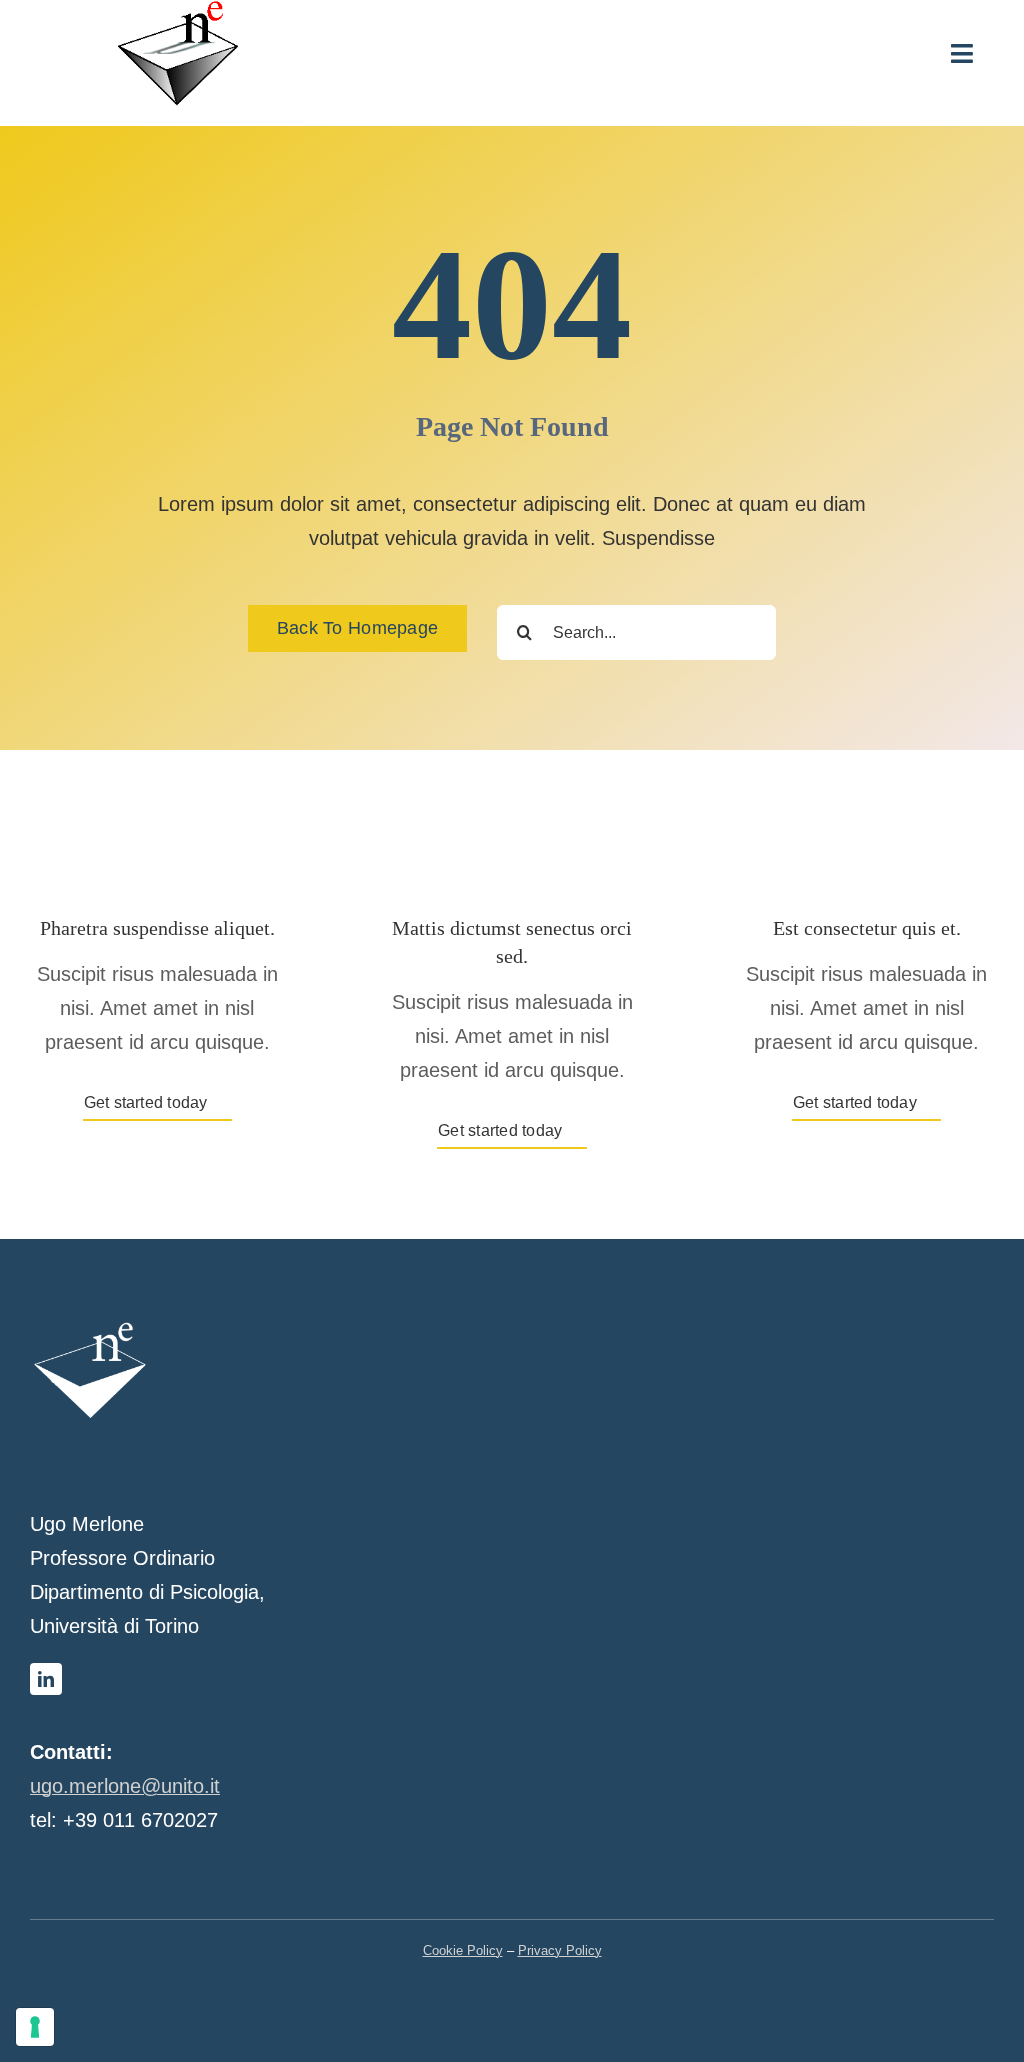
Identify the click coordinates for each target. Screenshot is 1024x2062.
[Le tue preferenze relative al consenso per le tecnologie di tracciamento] (35, 2027)
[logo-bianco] (90, 1329)
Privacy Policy (560, 1950)
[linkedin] (46, 1679)
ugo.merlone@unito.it (125, 1786)
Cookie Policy (463, 1950)
